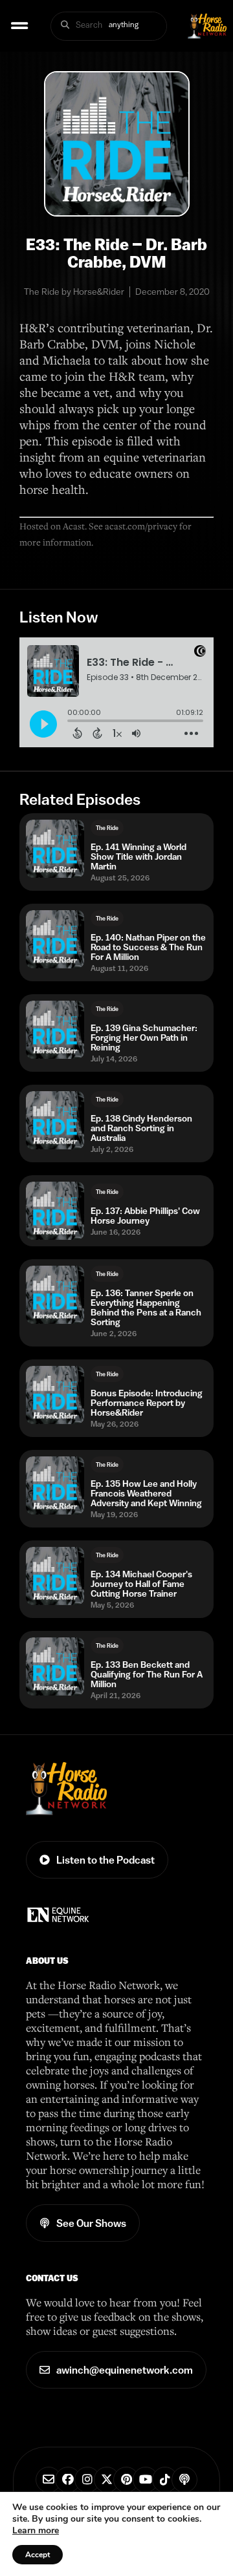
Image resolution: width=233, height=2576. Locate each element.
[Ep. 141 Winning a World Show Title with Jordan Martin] (55, 849)
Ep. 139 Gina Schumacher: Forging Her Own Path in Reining (144, 1038)
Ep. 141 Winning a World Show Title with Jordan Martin (139, 857)
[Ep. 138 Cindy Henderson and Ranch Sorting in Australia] (55, 1120)
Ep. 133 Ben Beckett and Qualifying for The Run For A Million (147, 1675)
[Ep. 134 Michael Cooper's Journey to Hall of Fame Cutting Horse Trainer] (55, 1576)
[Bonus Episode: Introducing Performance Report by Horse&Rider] (55, 1395)
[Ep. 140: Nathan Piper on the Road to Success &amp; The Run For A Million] (55, 939)
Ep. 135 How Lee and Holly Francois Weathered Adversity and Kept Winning (146, 1494)
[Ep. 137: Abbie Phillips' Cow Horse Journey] (55, 1211)
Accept (38, 2555)
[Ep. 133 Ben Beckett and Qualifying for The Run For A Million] (55, 1666)
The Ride (107, 828)
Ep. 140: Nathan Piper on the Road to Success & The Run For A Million (148, 947)
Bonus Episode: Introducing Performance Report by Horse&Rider (147, 1403)
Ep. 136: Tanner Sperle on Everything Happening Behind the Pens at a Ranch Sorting (146, 1308)
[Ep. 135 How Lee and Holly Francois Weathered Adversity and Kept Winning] (55, 1485)
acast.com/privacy (141, 526)
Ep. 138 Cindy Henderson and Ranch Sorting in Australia (141, 1128)
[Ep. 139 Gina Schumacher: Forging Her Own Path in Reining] (55, 1030)
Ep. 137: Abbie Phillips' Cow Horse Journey (145, 1216)
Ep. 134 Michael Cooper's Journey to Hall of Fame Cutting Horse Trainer (141, 1584)
